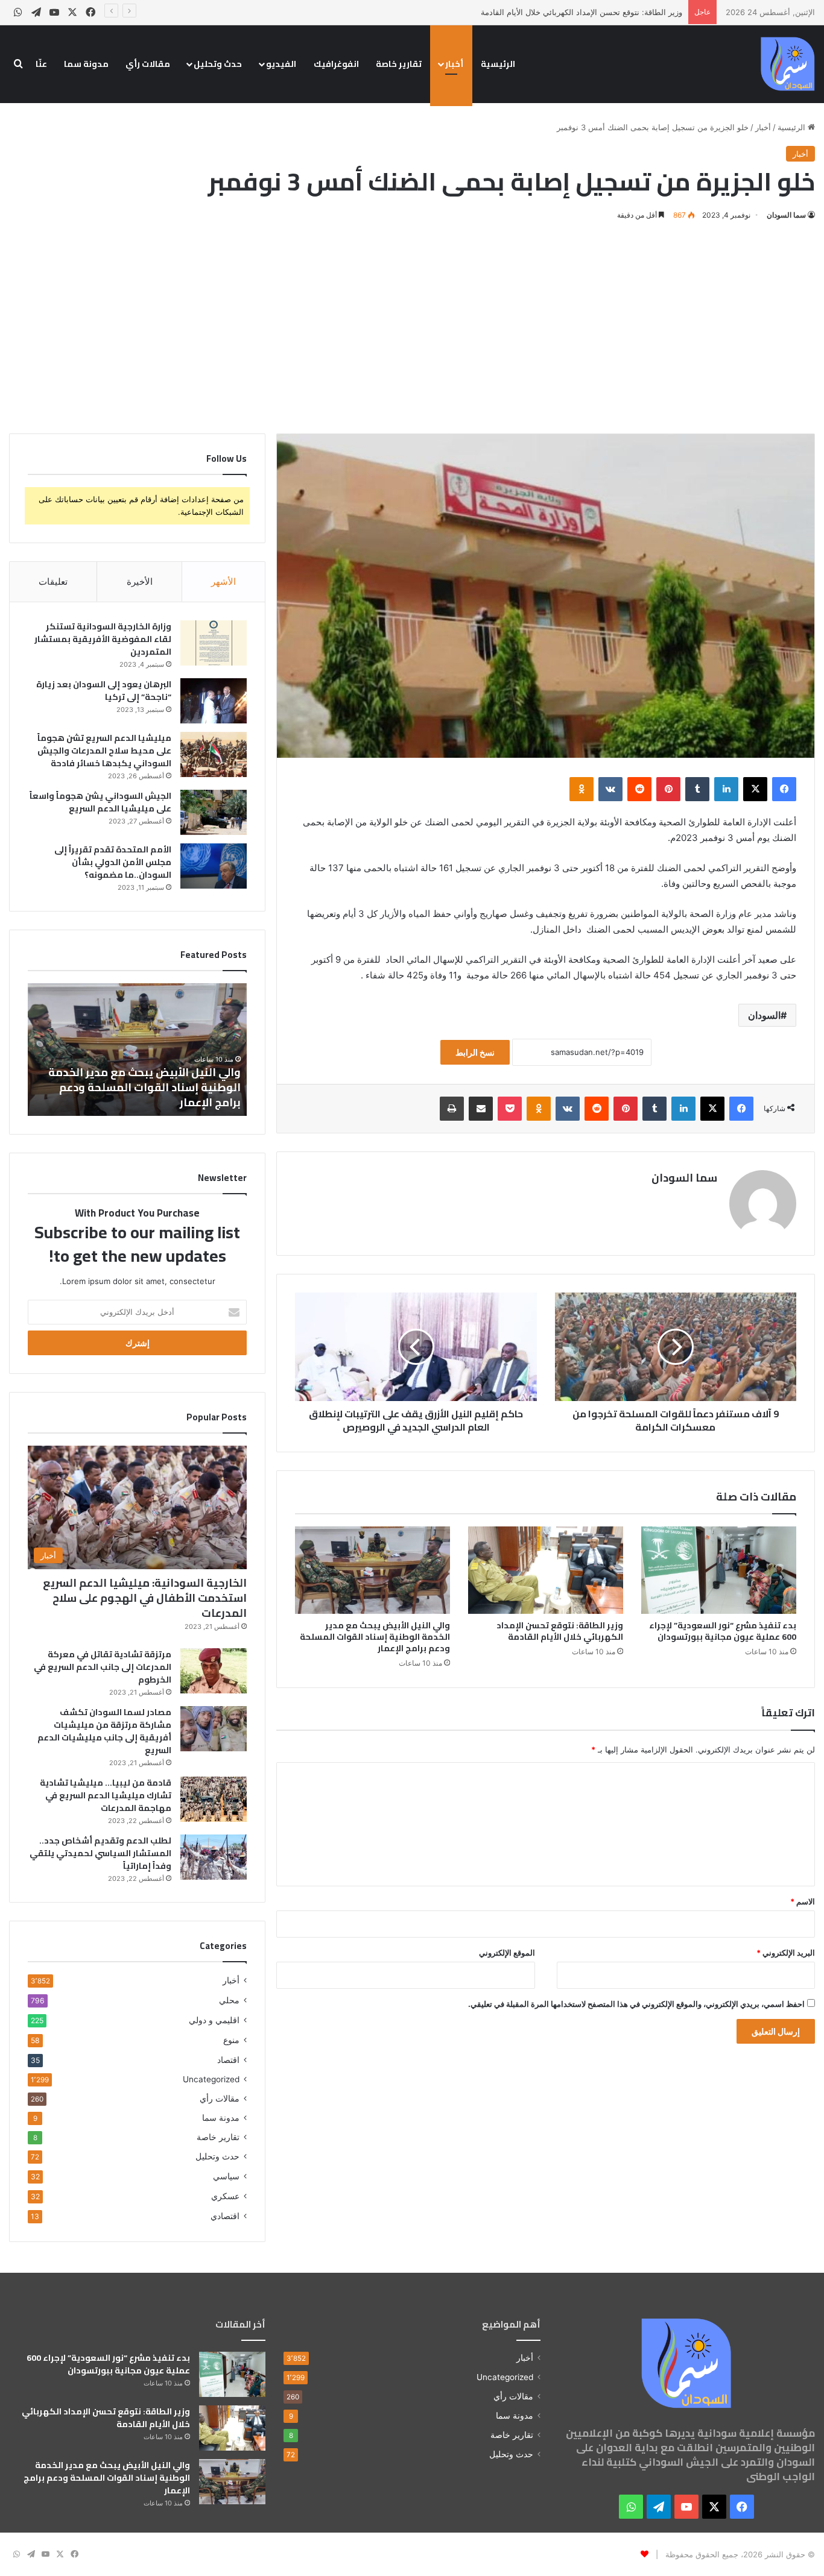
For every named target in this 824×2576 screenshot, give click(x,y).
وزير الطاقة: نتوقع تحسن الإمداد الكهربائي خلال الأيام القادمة (560, 1631)
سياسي (226, 2176)
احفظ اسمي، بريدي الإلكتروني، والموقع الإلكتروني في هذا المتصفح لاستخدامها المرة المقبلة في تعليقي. (636, 2004)
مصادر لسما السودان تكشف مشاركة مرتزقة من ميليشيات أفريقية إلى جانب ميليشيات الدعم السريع (104, 1731)
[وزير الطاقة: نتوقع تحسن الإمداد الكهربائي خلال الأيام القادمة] (546, 1570)
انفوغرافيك (336, 64)
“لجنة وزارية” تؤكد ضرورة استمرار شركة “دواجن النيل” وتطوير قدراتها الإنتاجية (143, 1095)
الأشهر (223, 581)
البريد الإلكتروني (786, 1953)
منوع (231, 2040)
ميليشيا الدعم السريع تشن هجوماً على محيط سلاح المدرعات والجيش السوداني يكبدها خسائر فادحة (104, 751)
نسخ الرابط (475, 1052)
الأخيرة (140, 581)
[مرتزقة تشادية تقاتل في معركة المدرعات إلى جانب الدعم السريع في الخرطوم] (214, 1671)
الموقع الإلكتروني (507, 1953)
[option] (137, 1050)
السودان (764, 1015)
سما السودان (786, 215)
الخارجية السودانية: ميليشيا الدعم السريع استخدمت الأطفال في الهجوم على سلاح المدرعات (145, 1598)
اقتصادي (225, 2216)
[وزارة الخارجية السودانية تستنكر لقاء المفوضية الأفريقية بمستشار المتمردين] (214, 643)
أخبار (454, 64)
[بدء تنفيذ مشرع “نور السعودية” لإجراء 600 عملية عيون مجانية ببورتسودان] (719, 1570)
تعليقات (53, 581)
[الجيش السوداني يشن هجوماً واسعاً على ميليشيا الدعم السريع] (214, 812)
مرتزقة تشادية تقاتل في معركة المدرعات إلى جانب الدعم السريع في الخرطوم (103, 1667)
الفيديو (281, 64)
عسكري (225, 2196)
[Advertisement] (412, 325)
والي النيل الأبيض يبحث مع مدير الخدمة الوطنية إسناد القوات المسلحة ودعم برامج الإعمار (375, 1637)
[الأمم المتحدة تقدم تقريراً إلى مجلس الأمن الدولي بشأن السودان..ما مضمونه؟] (214, 866)
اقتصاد (228, 2060)
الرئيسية (498, 64)
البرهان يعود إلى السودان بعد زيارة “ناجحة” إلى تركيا (104, 691)
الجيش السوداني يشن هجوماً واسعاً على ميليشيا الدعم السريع (100, 802)
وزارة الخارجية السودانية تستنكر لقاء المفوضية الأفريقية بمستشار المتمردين (103, 639)
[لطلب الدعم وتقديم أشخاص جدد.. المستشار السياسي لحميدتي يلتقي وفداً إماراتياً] (214, 1857)
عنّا (41, 64)
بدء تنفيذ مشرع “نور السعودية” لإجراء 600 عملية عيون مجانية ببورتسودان (723, 1631)
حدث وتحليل (218, 64)
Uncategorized (211, 2079)
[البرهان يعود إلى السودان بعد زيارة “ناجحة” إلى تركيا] (214, 701)
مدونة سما (86, 64)
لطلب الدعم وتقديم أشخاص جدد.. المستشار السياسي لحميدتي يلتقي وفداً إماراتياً (100, 1853)
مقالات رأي (148, 64)
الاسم (803, 1901)
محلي (229, 2000)
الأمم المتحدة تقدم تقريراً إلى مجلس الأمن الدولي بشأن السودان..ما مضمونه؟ (113, 862)
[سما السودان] (788, 64)
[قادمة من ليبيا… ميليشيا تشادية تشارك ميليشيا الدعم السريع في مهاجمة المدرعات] (214, 1799)
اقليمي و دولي (214, 2020)
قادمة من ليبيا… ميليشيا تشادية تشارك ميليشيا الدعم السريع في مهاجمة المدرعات (106, 1795)
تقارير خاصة (399, 64)
